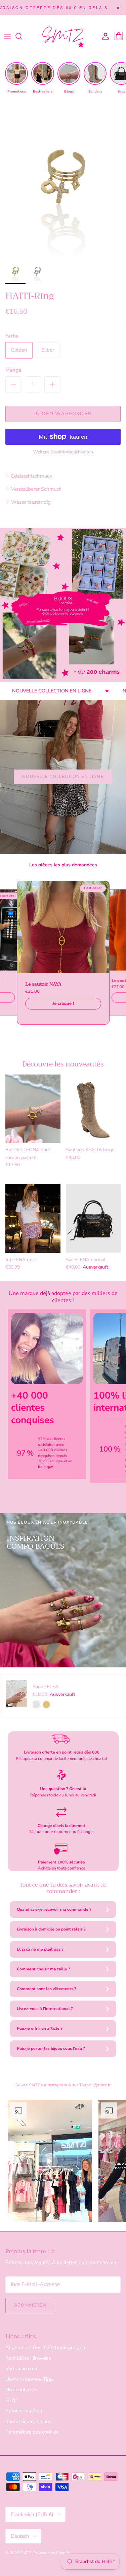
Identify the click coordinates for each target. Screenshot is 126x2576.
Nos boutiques (21, 2390)
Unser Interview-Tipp (29, 2379)
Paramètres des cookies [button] (32, 2432)
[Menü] (7, 36)
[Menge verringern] (13, 384)
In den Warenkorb (63, 414)
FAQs (12, 2400)
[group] (16, 78)
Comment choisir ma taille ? (44, 1969)
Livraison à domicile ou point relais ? (51, 1929)
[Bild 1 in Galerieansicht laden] (63, 177)
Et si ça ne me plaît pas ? (40, 1949)
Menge (13, 370)
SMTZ (26, 2553)
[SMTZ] (63, 36)
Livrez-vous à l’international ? (45, 2009)
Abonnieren (30, 2305)
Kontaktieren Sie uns (28, 2421)
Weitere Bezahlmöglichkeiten (63, 452)
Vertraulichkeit (21, 2369)
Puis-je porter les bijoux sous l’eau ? (51, 2048)
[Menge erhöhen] (52, 384)
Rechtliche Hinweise (28, 2358)
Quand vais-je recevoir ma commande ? (54, 1909)
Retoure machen (24, 2411)
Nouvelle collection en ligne (63, 777)
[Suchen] (22, 36)
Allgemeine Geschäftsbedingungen (45, 2347)
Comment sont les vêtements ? (47, 1989)
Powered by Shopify (52, 2553)
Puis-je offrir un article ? (40, 2028)
